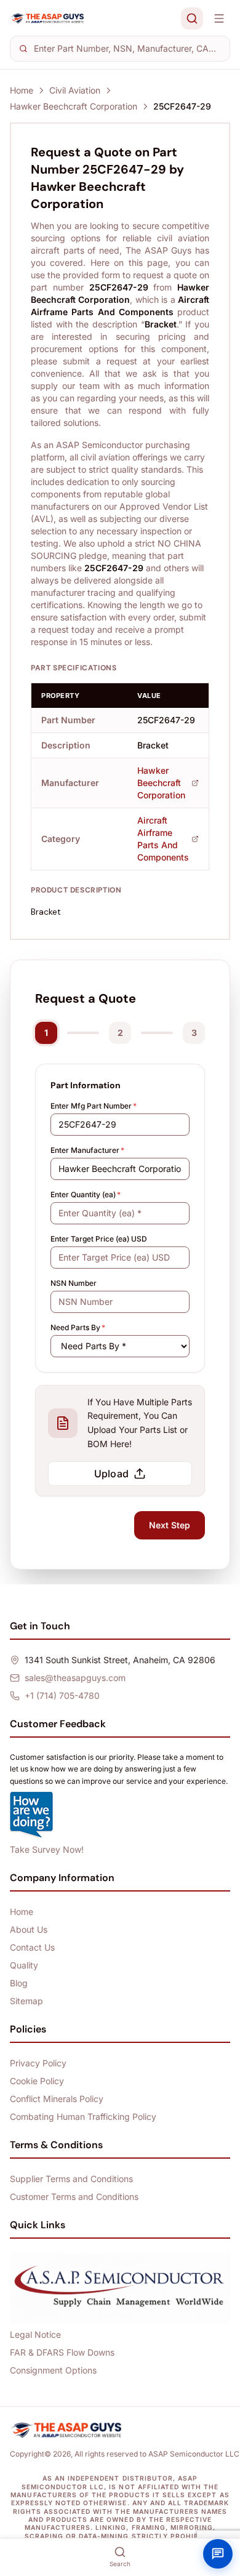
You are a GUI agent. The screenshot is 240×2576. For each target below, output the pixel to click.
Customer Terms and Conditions (74, 2197)
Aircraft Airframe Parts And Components (163, 839)
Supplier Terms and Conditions (71, 2179)
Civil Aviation (75, 90)
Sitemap (26, 2001)
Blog (19, 1983)
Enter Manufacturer (87, 1150)
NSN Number (74, 1283)
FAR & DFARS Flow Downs (62, 2352)
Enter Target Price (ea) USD (99, 1239)
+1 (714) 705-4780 (62, 1695)
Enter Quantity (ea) (86, 1194)
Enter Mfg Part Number (94, 1106)
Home (22, 90)
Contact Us (32, 1947)
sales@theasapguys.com (75, 1678)
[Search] (192, 18)
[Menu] (219, 18)
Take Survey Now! (47, 1849)
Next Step (170, 1525)
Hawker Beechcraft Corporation (74, 106)
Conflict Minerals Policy (57, 2099)
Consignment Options (53, 2370)
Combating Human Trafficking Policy (83, 2117)
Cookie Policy (37, 2081)
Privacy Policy (38, 2063)
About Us (29, 1929)
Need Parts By (78, 1327)
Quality (24, 1965)
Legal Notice (35, 2334)
